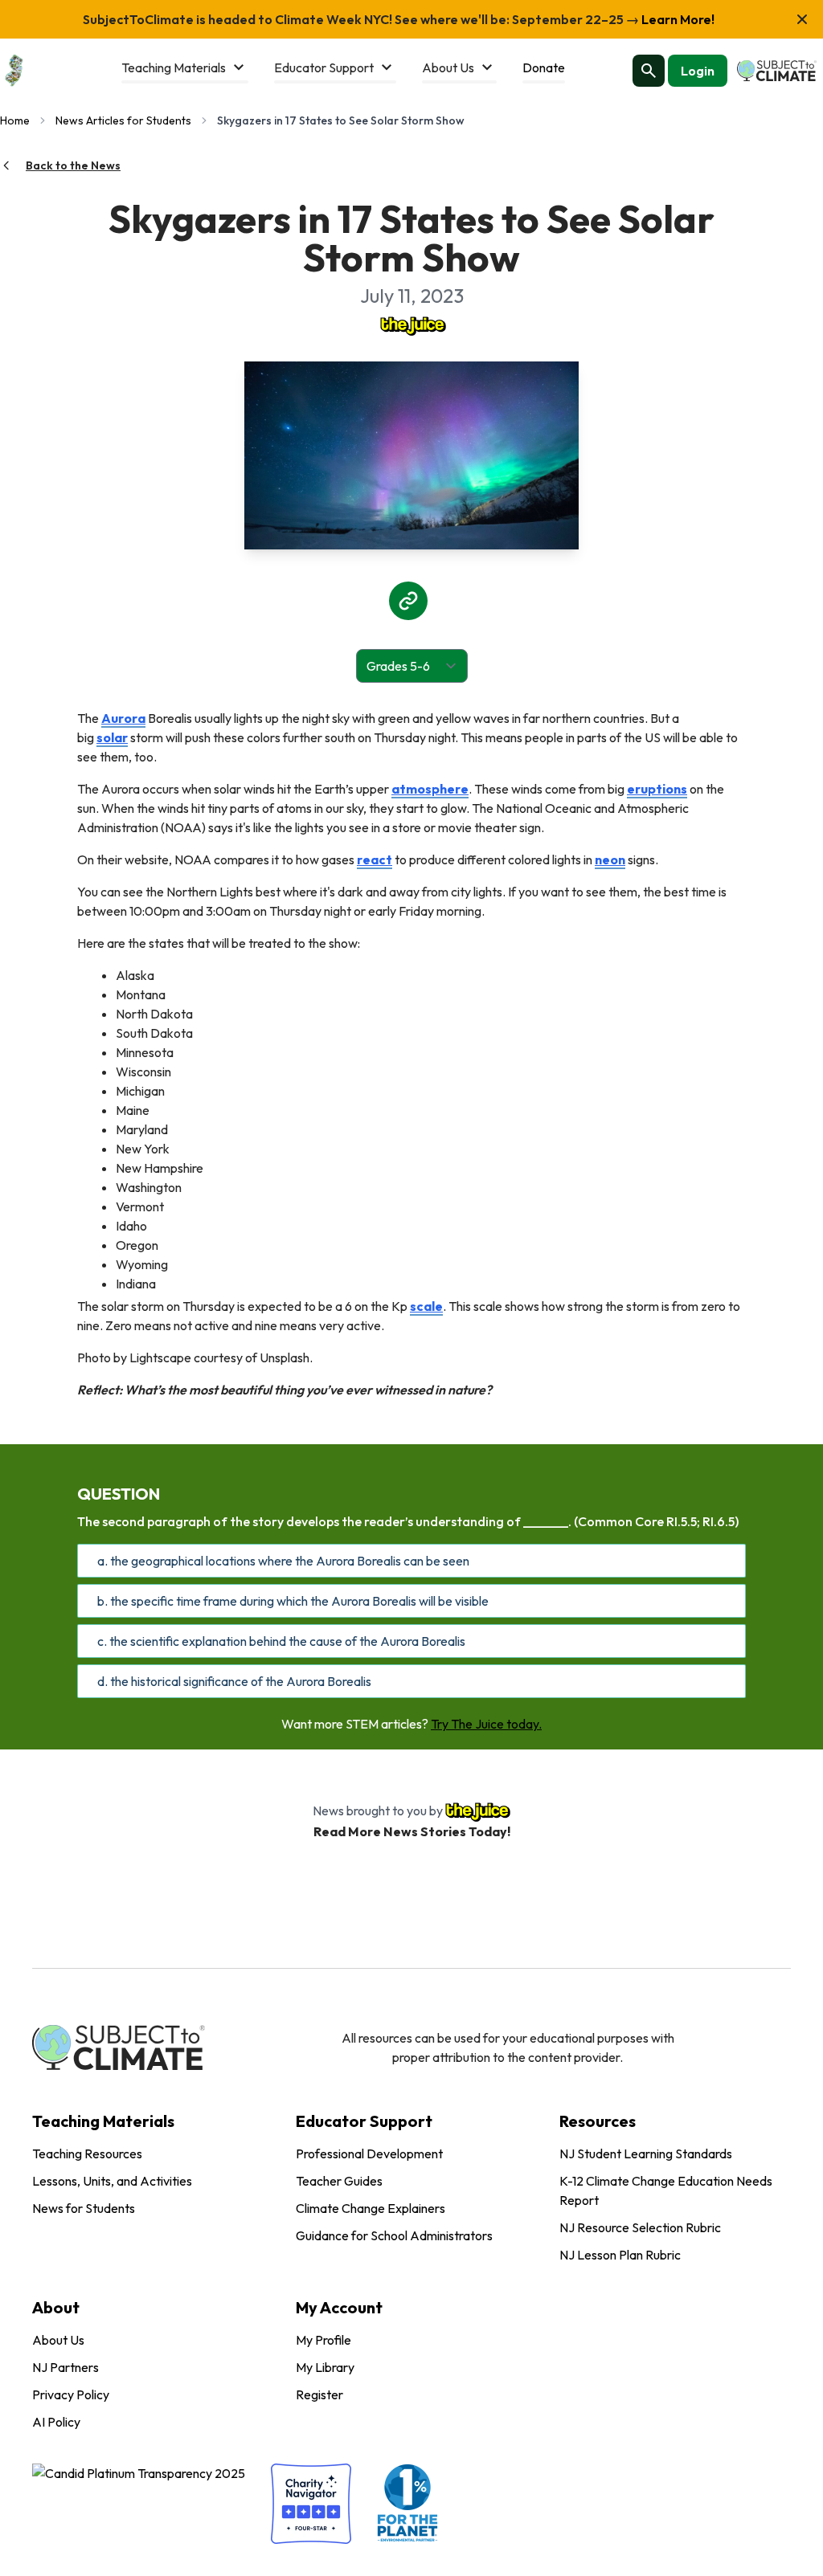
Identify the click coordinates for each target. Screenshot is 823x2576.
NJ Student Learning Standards (646, 2153)
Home (15, 120)
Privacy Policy (71, 2394)
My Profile (323, 2340)
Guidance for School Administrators (394, 2235)
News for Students (84, 2208)
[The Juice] (411, 325)
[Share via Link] (408, 601)
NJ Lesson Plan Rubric (620, 2255)
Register (319, 2394)
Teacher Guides (339, 2181)
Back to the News (73, 165)
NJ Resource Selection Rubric (640, 2227)
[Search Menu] (649, 71)
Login (698, 71)
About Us (58, 2340)
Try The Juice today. (486, 1724)
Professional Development (369, 2153)
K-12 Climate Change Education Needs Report (666, 2190)
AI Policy (56, 2422)
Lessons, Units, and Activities (112, 2181)
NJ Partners (66, 2367)
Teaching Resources (87, 2153)
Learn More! (677, 19)
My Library (325, 2367)
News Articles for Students (123, 120)
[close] (802, 19)
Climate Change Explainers (371, 2208)
